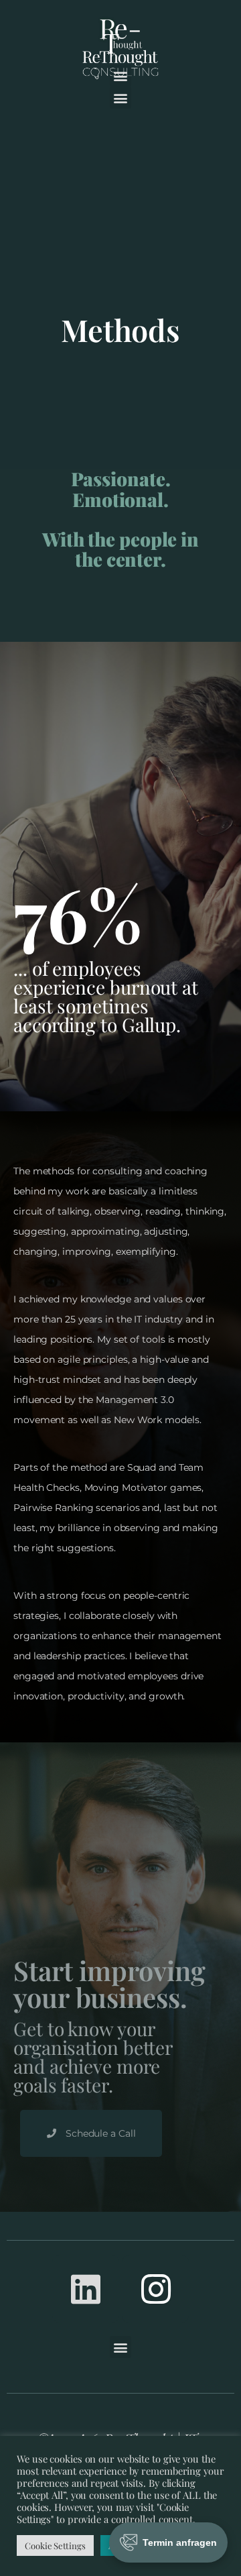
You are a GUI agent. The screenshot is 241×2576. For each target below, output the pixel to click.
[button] (121, 98)
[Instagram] (155, 2289)
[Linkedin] (86, 2289)
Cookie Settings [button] (55, 2545)
